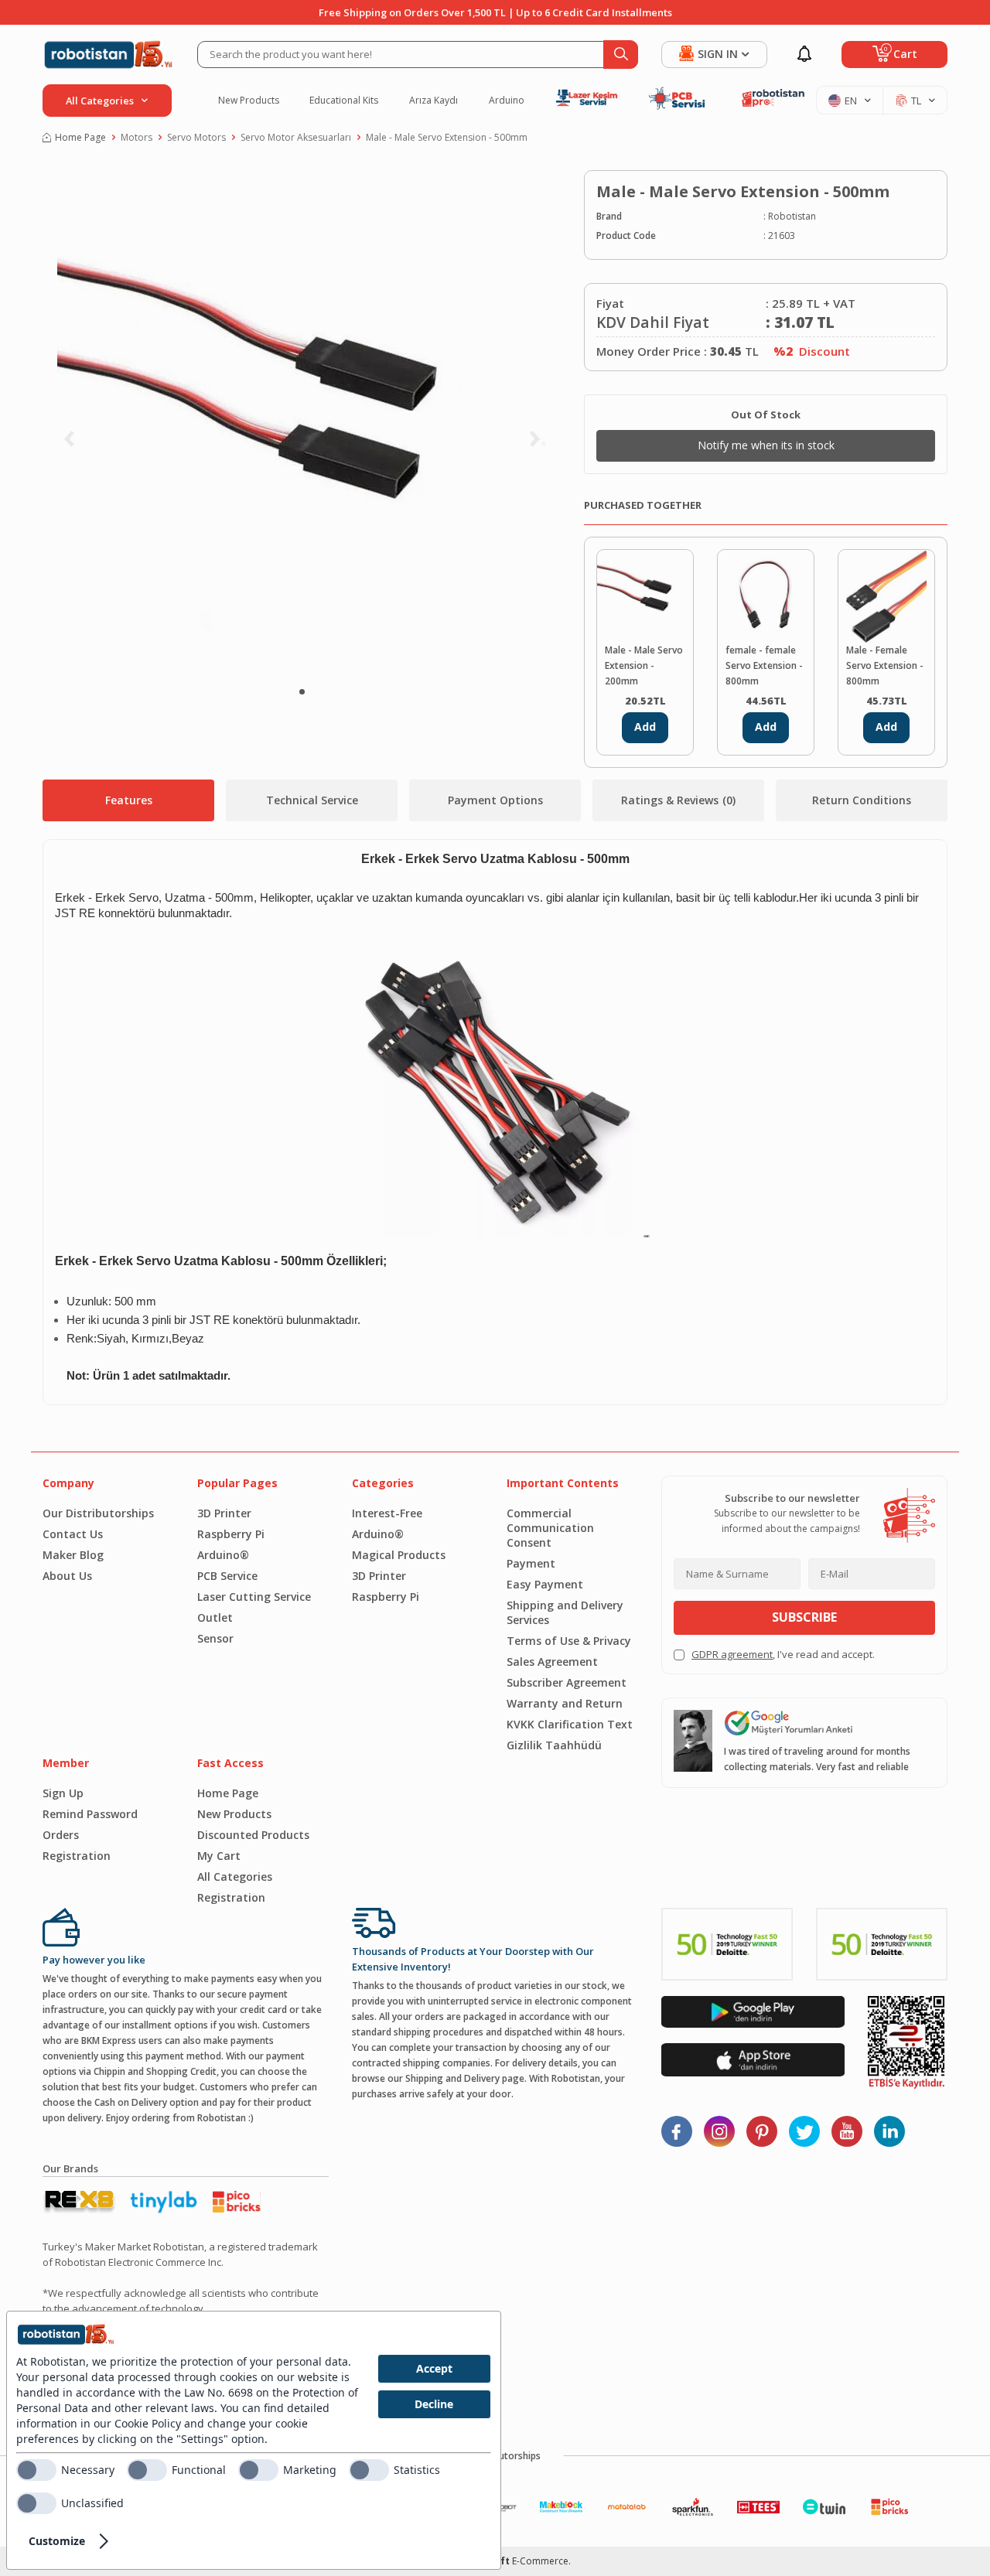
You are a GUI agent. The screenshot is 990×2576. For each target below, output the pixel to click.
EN (851, 101)
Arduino (507, 101)
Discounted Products (253, 1835)
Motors (137, 137)
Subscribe (804, 1617)
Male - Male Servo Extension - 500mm (447, 137)
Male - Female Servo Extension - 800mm (885, 665)
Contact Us (73, 1534)
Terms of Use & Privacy (569, 1641)
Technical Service (312, 800)
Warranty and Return (565, 1703)
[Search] (621, 55)
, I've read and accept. (783, 1654)
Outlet (215, 1617)
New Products (249, 101)
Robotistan (792, 216)
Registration (77, 1856)
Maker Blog (73, 1555)
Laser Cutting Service (254, 1597)
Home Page (80, 137)
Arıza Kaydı (434, 101)
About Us (67, 1576)
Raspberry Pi (231, 1534)
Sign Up (63, 1793)
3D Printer (224, 1513)
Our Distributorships (98, 1513)
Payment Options (495, 800)
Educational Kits (344, 101)
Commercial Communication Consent (550, 1528)
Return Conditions (862, 800)
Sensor (215, 1638)
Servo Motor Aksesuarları (296, 137)
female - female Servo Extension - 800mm (764, 665)
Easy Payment (545, 1584)
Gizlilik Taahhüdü (554, 1745)
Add (645, 727)
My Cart (219, 1856)
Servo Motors (196, 137)
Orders (61, 1835)
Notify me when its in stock (766, 445)
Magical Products (399, 1555)
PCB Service (227, 1576)
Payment (531, 1563)
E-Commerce (540, 2561)
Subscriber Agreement (567, 1682)
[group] (302, 421)
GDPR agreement (732, 1654)
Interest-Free (387, 1513)
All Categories (235, 1877)
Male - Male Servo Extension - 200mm (644, 665)
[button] (302, 692)
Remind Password (90, 1814)
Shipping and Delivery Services (565, 1612)
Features (129, 800)
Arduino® (223, 1555)
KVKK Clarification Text (570, 1724)
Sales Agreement (552, 1662)
